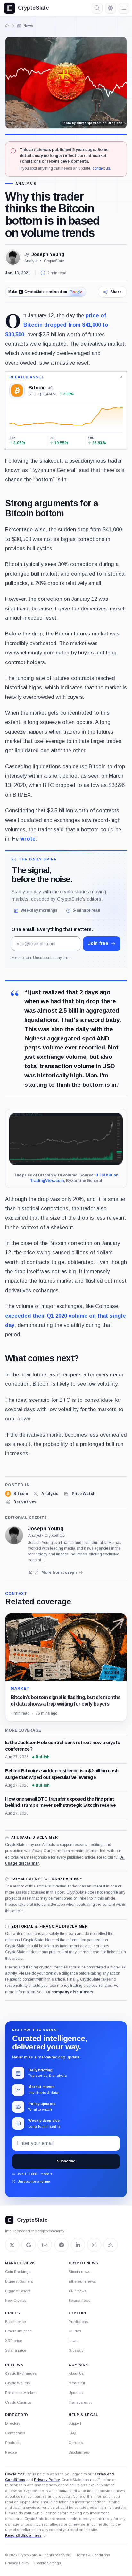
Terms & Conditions (93, 2555)
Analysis (26, 184)
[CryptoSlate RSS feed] (111, 2245)
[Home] (7, 26)
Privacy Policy (47, 2480)
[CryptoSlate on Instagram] (94, 2245)
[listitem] (16, 1494)
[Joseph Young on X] (30, 1573)
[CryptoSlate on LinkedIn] (78, 2245)
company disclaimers (72, 1992)
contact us (101, 168)
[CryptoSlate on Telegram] (62, 2245)
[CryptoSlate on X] (12, 2245)
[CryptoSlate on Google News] (29, 2245)
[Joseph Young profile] (14, 1535)
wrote (28, 839)
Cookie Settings (48, 2563)
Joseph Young (48, 254)
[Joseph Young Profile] (13, 257)
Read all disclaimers (23, 2535)
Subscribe (66, 2161)
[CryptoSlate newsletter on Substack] (45, 2245)
